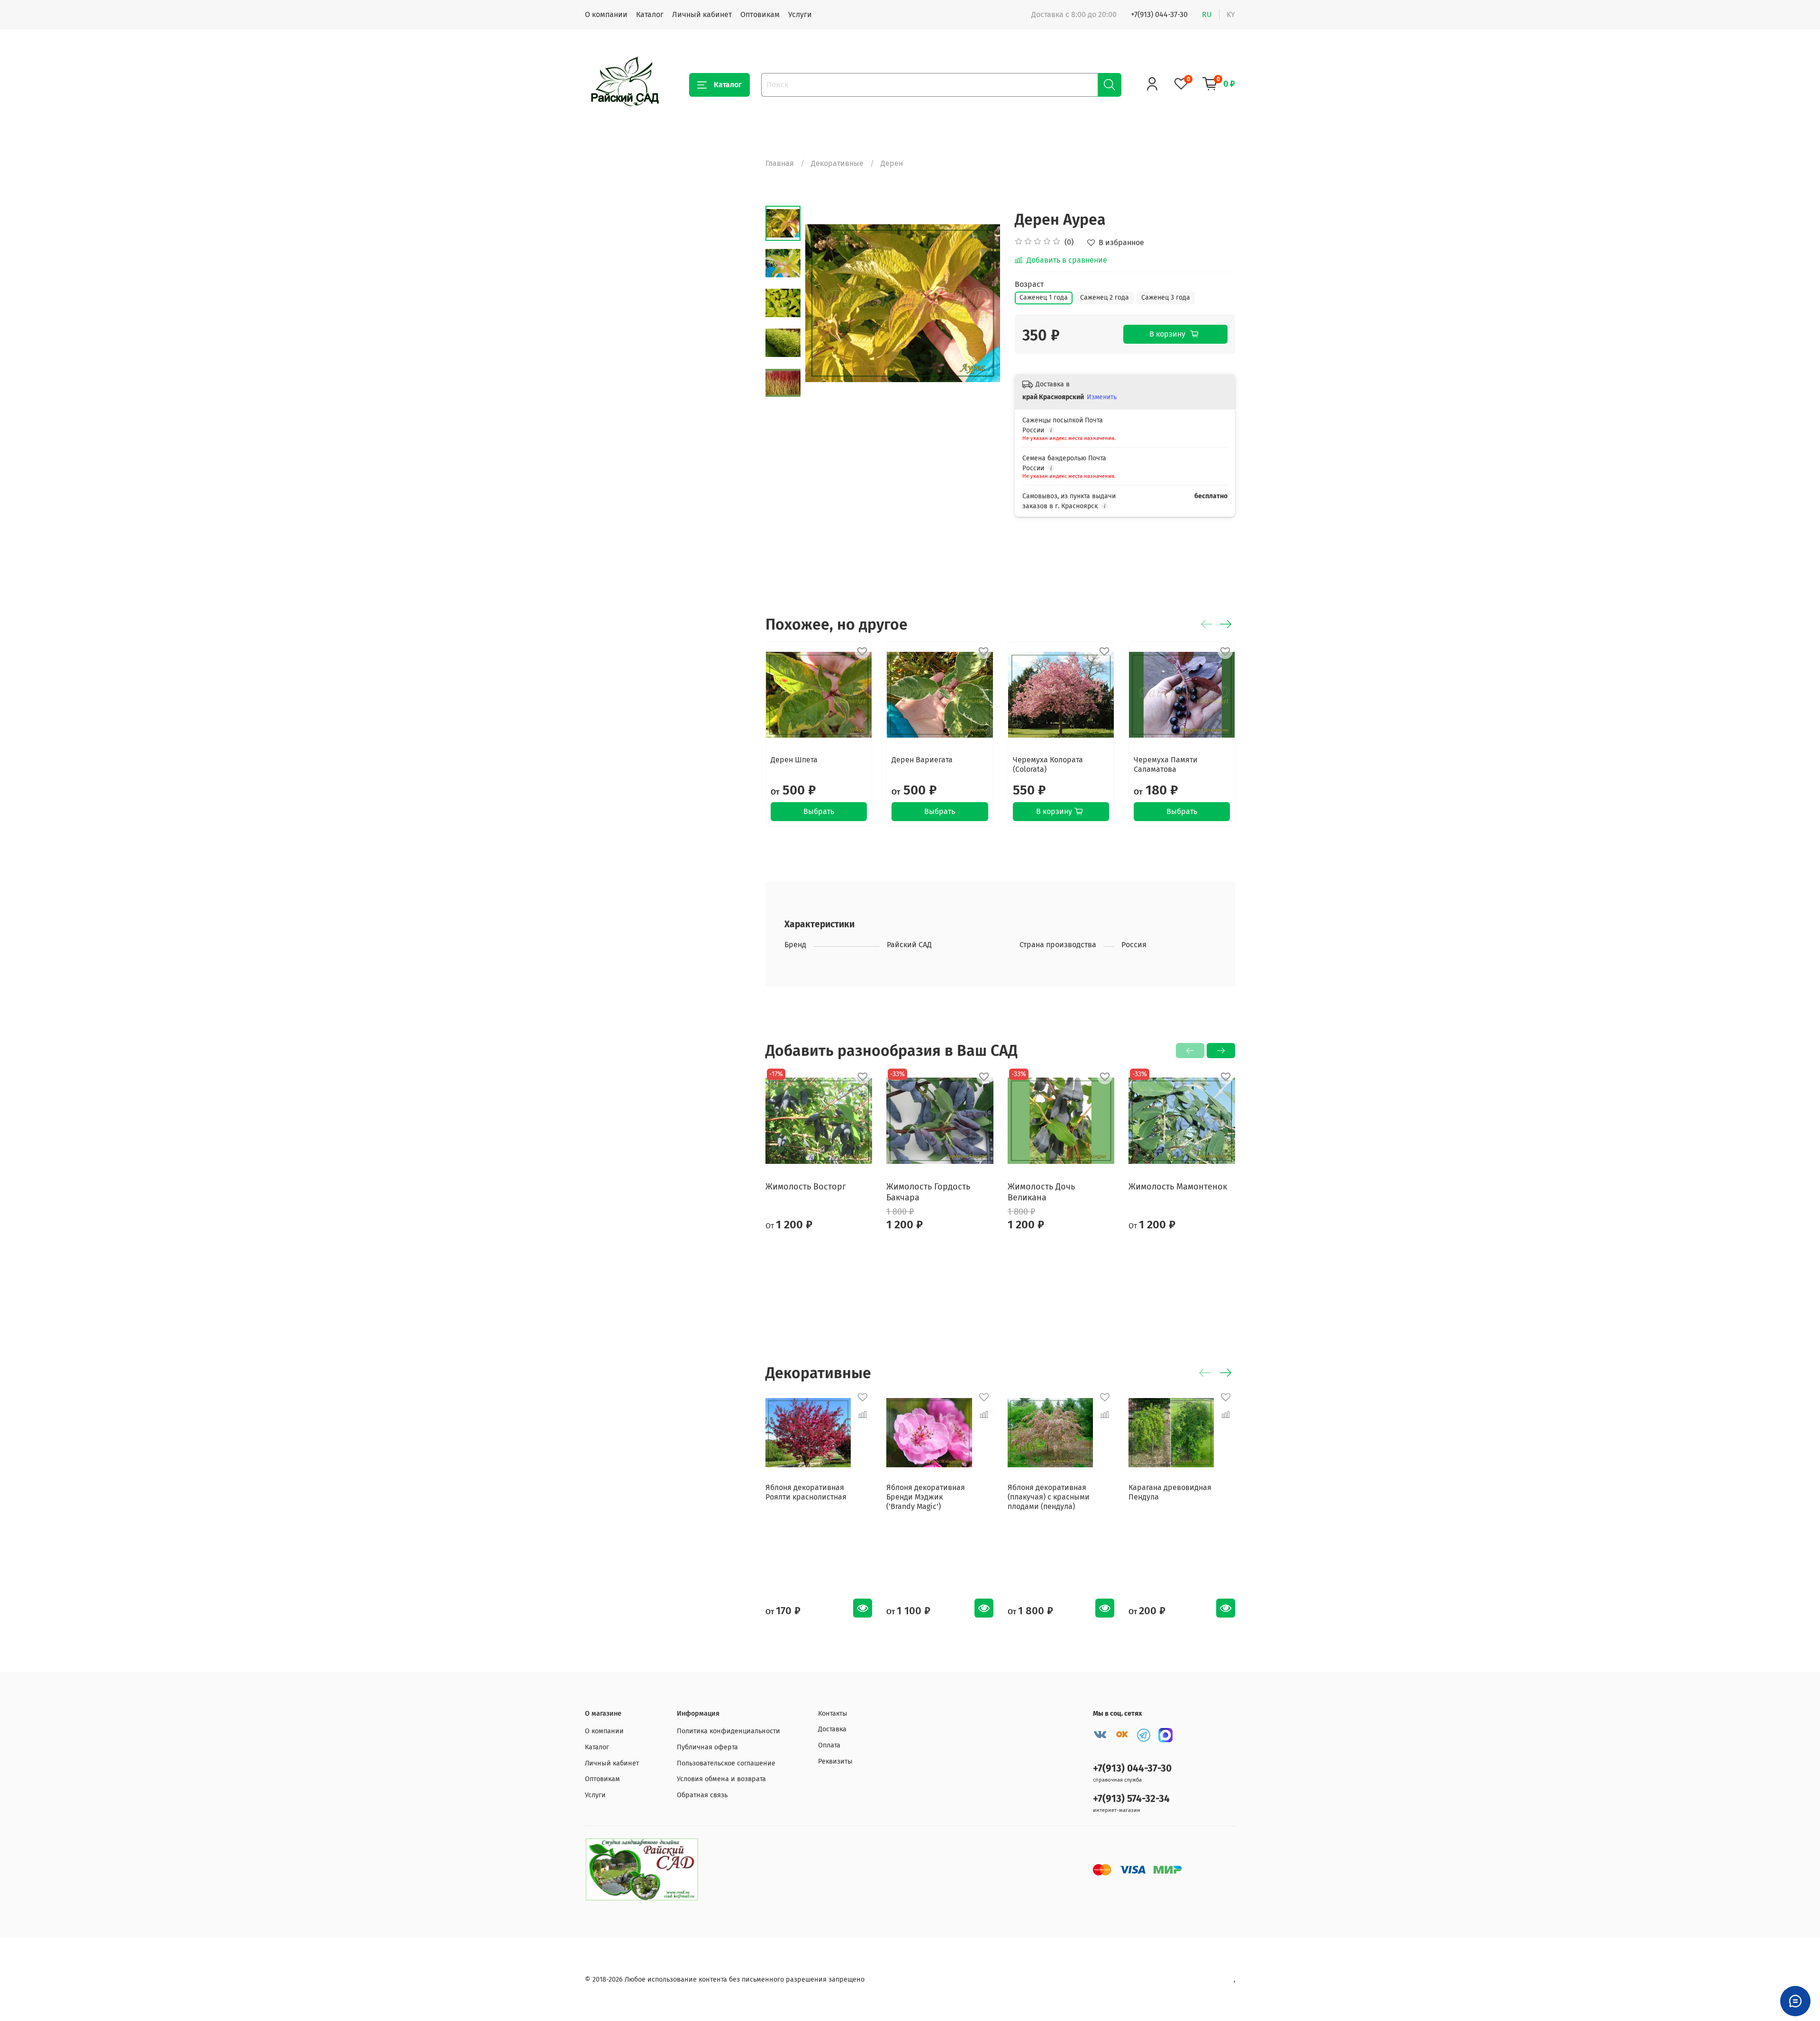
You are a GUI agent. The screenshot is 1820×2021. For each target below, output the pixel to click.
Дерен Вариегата (922, 760)
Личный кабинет (702, 14)
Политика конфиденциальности (728, 1731)
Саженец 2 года (1105, 297)
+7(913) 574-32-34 (1131, 1799)
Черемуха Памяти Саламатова (1166, 765)
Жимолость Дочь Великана (1041, 1192)
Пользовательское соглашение (726, 1763)
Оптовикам (760, 14)
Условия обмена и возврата (721, 1779)
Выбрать (819, 812)
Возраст (1029, 284)
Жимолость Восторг (806, 1187)
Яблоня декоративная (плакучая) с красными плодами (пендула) (1049, 1497)
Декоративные (837, 163)
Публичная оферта (707, 1747)
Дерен (892, 163)
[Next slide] (982, 303)
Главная (780, 163)
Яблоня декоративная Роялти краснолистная (806, 1492)
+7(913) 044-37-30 (1159, 14)
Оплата (829, 1745)
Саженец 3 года (1166, 297)
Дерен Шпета (794, 760)
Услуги (800, 14)
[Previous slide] (824, 303)
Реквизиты (835, 1761)
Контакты (833, 1714)
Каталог (650, 14)
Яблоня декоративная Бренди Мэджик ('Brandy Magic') (926, 1497)
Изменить (1102, 397)
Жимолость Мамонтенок (1178, 1187)
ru (1207, 14)
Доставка (832, 1729)
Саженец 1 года (1044, 297)
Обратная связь (702, 1795)
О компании (606, 14)
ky (1231, 14)
